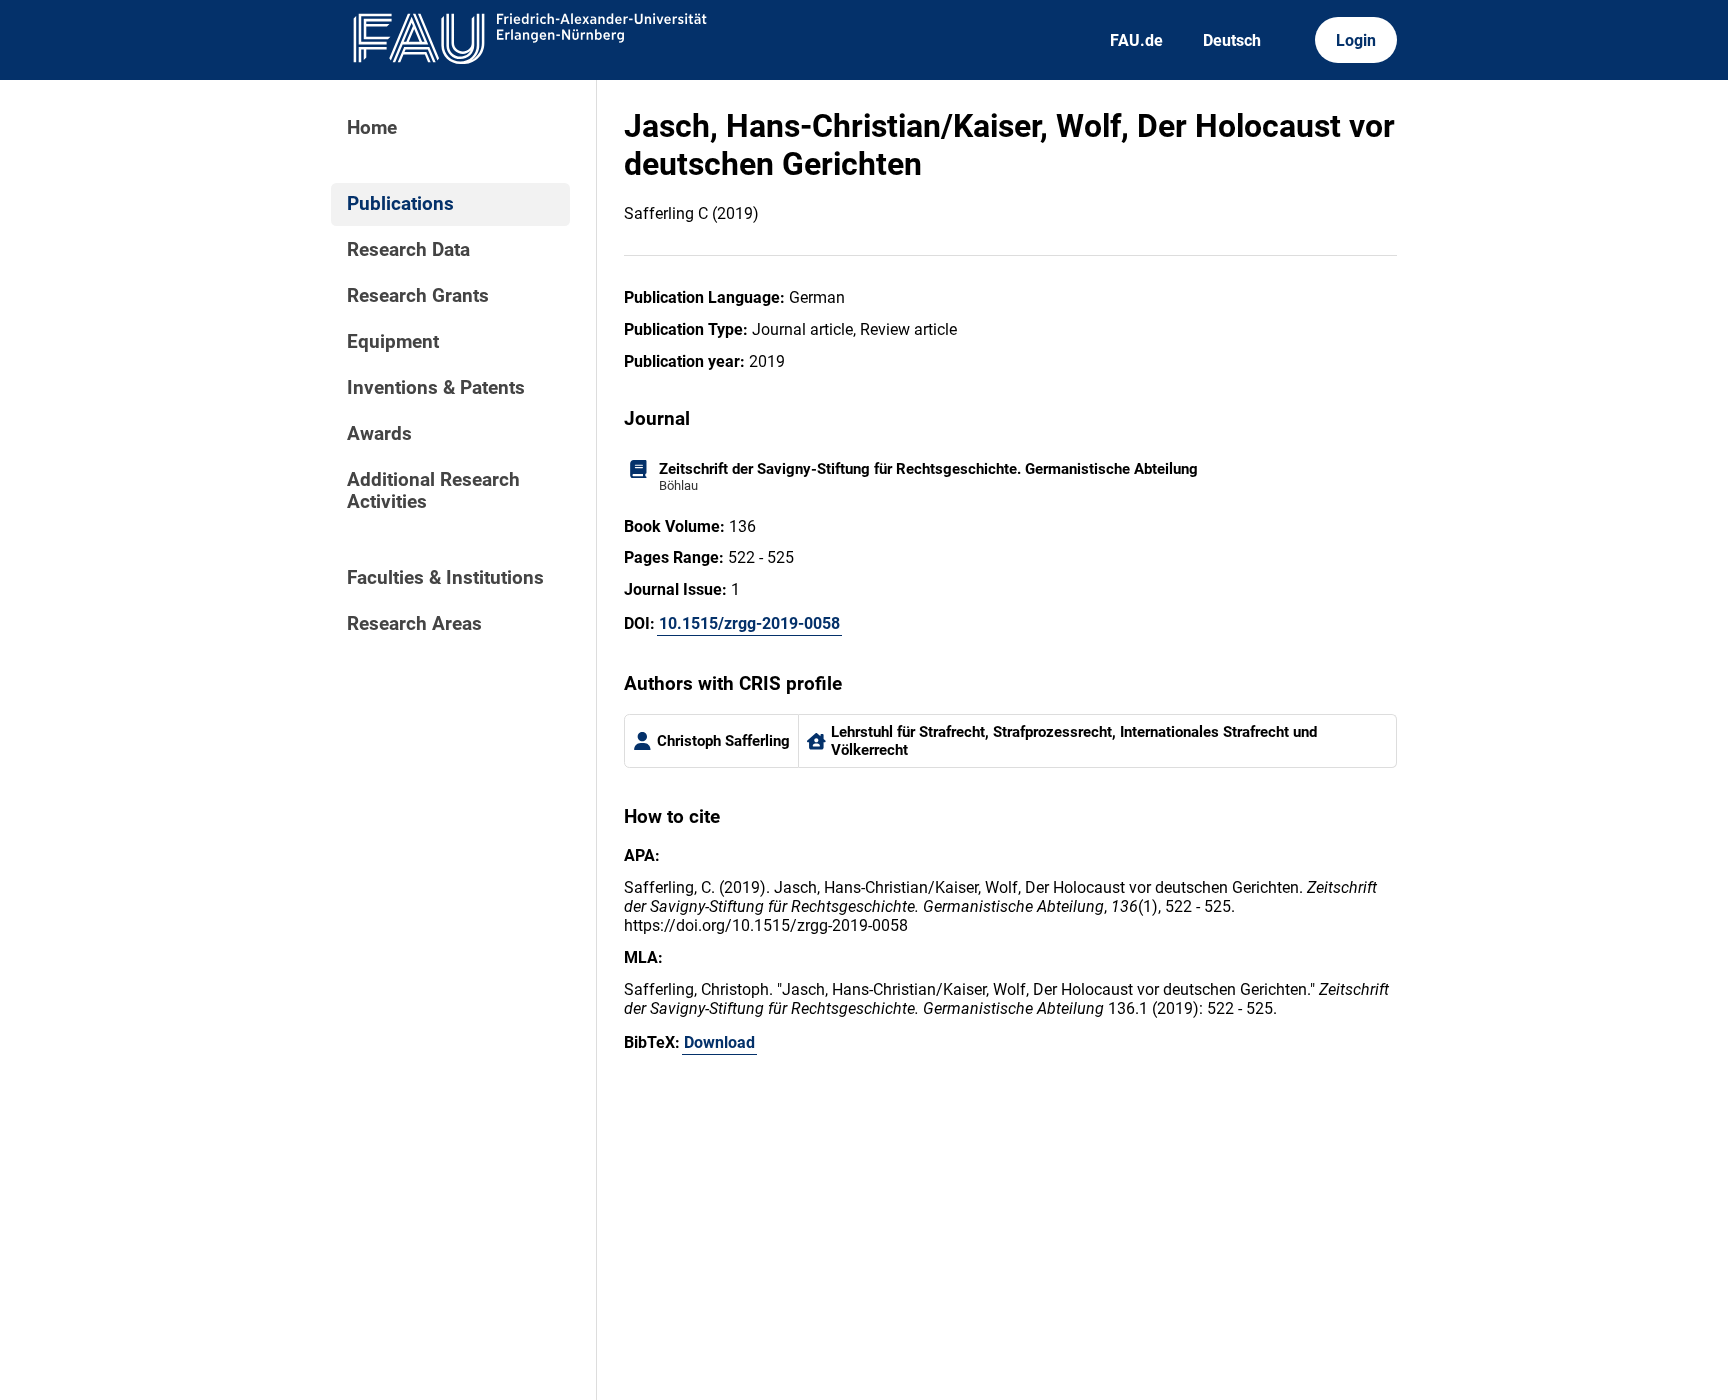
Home (372, 128)
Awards (379, 434)
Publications (400, 204)
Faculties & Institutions (445, 578)
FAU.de (1136, 40)
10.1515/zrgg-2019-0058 (749, 623)
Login (1356, 40)
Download (719, 1042)
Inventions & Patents (436, 388)
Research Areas (414, 624)
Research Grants (418, 296)
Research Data (408, 250)
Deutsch (1232, 40)
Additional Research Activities (433, 491)
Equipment (393, 342)
